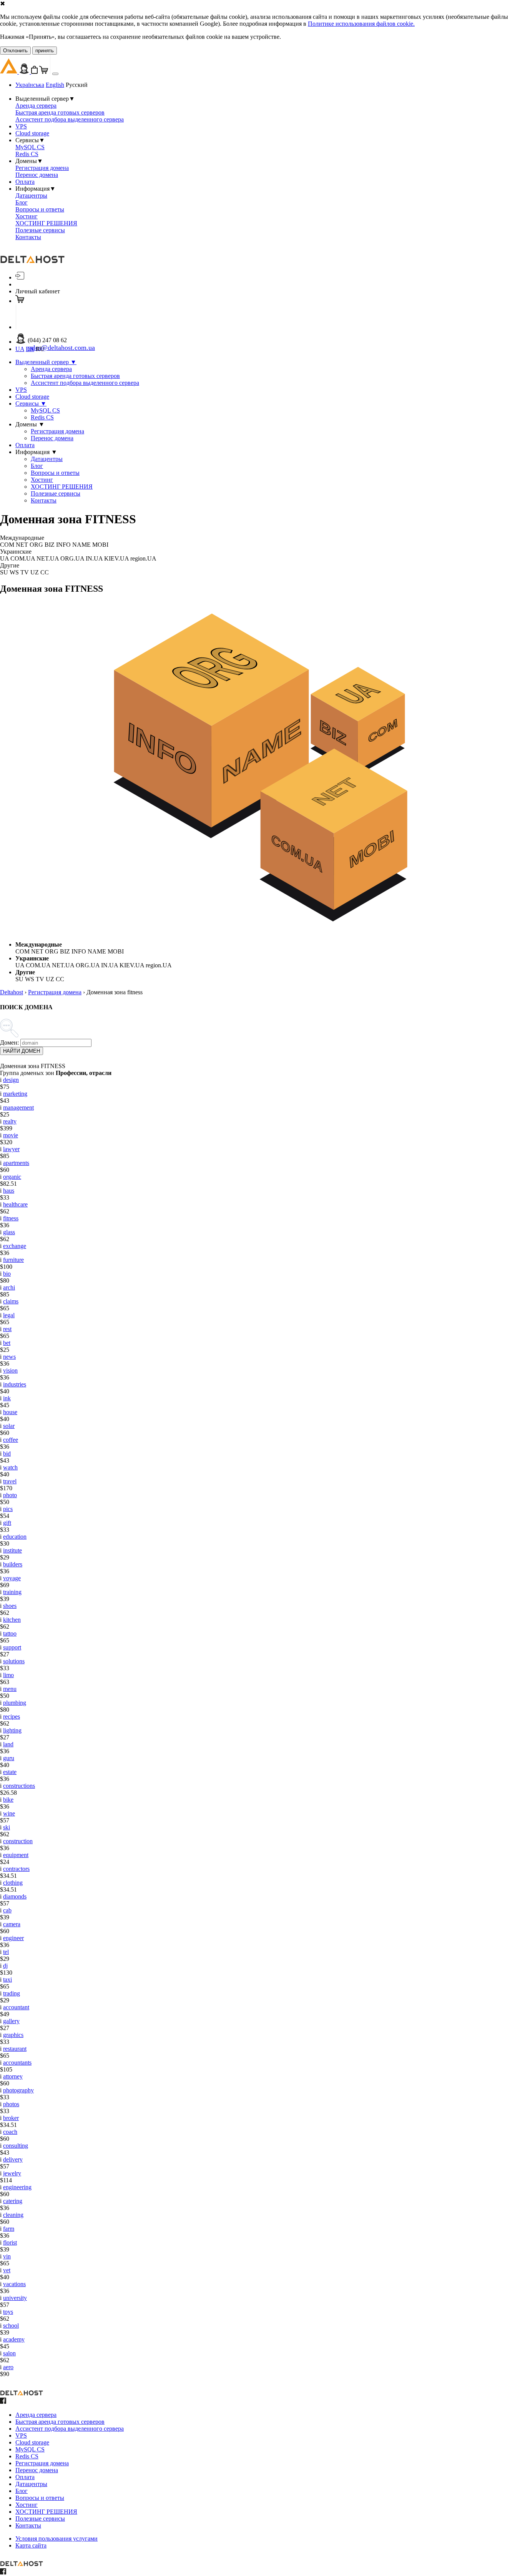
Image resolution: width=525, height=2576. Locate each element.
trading (12, 1993)
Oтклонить (15, 51)
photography (18, 2090)
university (15, 2298)
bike (8, 1800)
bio (7, 1274)
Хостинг (27, 216)
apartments (16, 1163)
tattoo (10, 1633)
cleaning (13, 2215)
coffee (11, 1440)
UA (20, 349)
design (11, 1080)
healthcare (15, 1204)
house (10, 1412)
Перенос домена (37, 175)
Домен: (9, 1043)
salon (9, 2353)
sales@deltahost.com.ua (61, 348)
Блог (22, 202)
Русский (77, 85)
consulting (16, 2146)
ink (7, 1398)
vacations (14, 2284)
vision (10, 1370)
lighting (12, 1730)
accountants (17, 2063)
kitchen (12, 1620)
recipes (12, 1717)
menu (10, 1689)
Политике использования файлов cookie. (361, 24)
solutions (14, 1661)
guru (9, 1758)
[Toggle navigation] (55, 74)
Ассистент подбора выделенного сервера (70, 119)
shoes (10, 1606)
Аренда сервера (36, 106)
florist (10, 2242)
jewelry (12, 2173)
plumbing (15, 1703)
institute (12, 1550)
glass (9, 1232)
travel (10, 1481)
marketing (15, 1094)
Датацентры (31, 196)
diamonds (15, 1896)
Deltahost (12, 992)
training (12, 1592)
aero (8, 2367)
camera (12, 1924)
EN (30, 349)
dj (5, 1966)
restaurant (15, 2049)
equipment (16, 1855)
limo (8, 1675)
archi (9, 1287)
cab (7, 1910)
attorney (13, 2076)
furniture (13, 1260)
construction (18, 1841)
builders (13, 1564)
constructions (19, 1786)
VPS (21, 126)
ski (7, 1827)
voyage (12, 1578)
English (55, 85)
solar (9, 1426)
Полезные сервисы (40, 230)
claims (11, 1301)
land (8, 1744)
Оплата (25, 182)
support (12, 1647)
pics (8, 1509)
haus (9, 1191)
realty (10, 1121)
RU (40, 349)
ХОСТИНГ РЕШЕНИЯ (46, 223)
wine (9, 1813)
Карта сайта (31, 2545)
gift (7, 1523)
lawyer (11, 1149)
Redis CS (27, 154)
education (15, 1537)
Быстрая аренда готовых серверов (60, 112)
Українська (30, 85)
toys (8, 2312)
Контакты (28, 237)
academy (14, 2339)
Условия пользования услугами (56, 2539)
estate (10, 1772)
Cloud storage (32, 133)
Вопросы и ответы (40, 209)
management (18, 1107)
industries (15, 1384)
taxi (7, 1979)
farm (9, 2229)
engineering (17, 2187)
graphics (13, 2035)
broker (11, 2118)
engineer (13, 1938)
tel (6, 1952)
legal (9, 1315)
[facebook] (3, 2402)
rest (7, 1329)
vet (7, 2270)
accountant (16, 2007)
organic (12, 1177)
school (11, 2326)
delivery (13, 2159)
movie (11, 1135)
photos (11, 2104)
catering (13, 2201)
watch (10, 1467)
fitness (11, 1218)
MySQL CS (30, 147)
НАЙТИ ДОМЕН (22, 1051)
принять (45, 51)
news (9, 1357)
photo (10, 1495)
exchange (15, 1246)
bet (7, 1343)
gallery (11, 2021)
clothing (13, 1883)
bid (7, 1454)
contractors (16, 1869)
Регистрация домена (42, 168)
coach (10, 2132)
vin (7, 2256)
